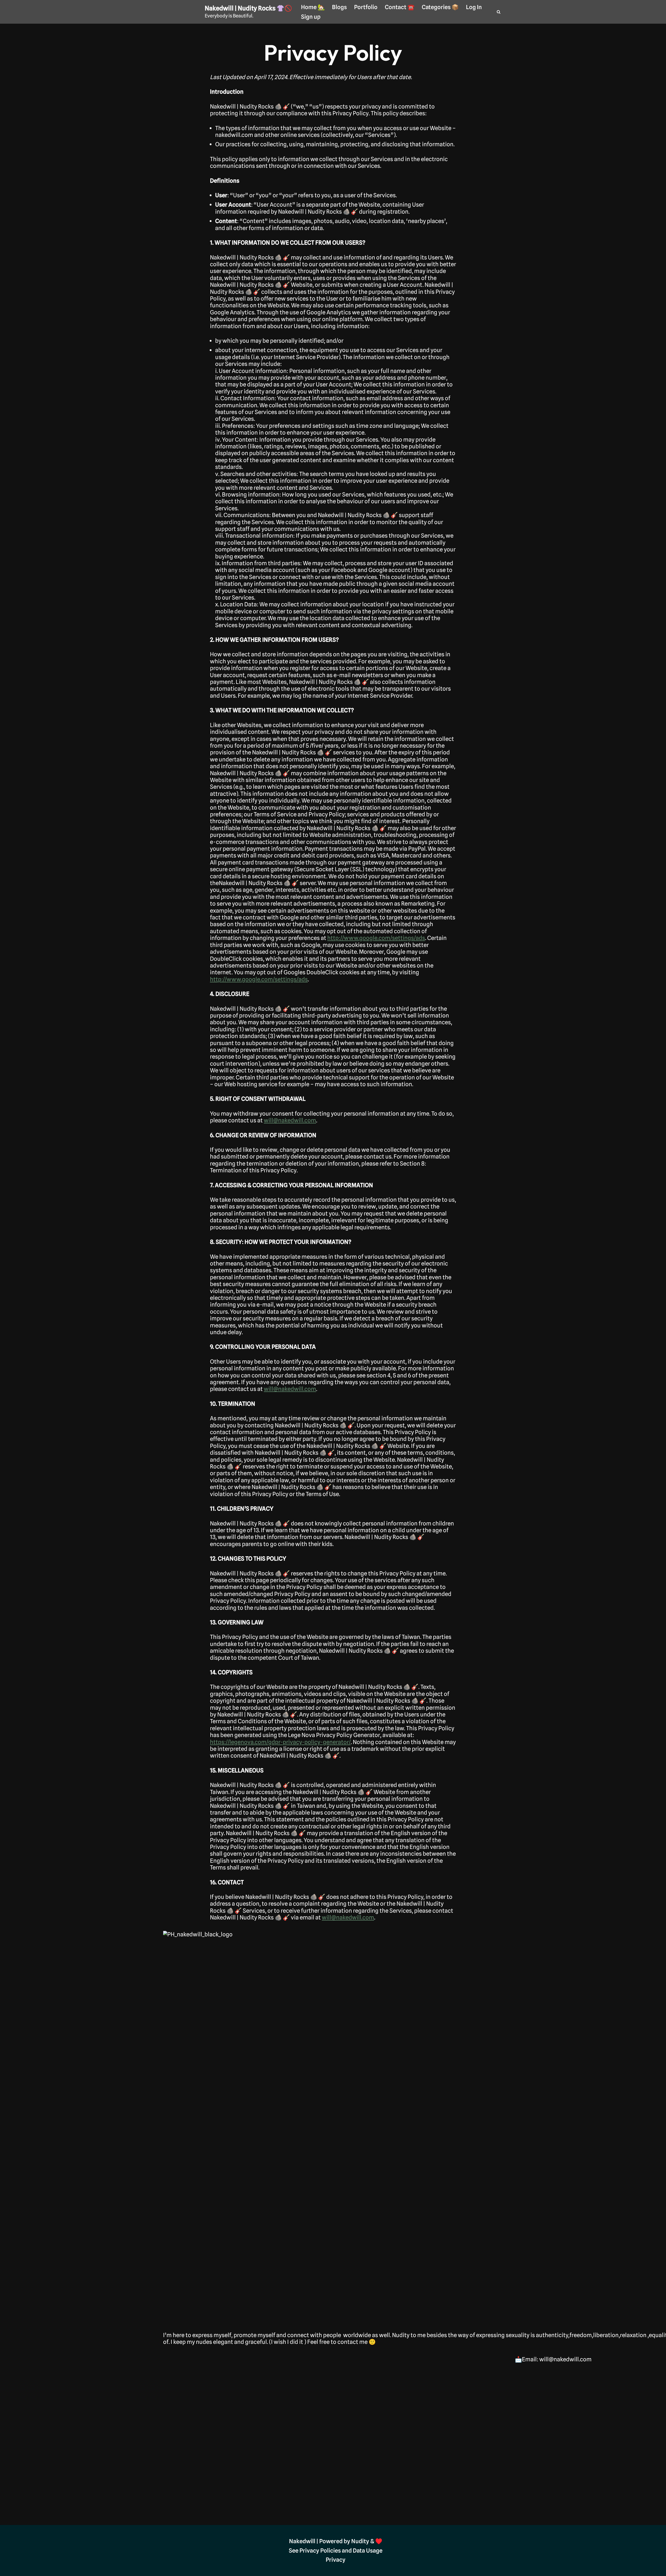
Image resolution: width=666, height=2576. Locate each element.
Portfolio (366, 7)
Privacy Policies (320, 2550)
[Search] (499, 12)
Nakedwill (302, 2541)
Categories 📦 (440, 7)
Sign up (311, 17)
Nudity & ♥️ (367, 2541)
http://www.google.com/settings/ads (376, 938)
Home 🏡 (313, 7)
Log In (474, 7)
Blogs (339, 7)
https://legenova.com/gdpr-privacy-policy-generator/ (280, 1742)
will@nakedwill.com (290, 1120)
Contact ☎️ (400, 7)
